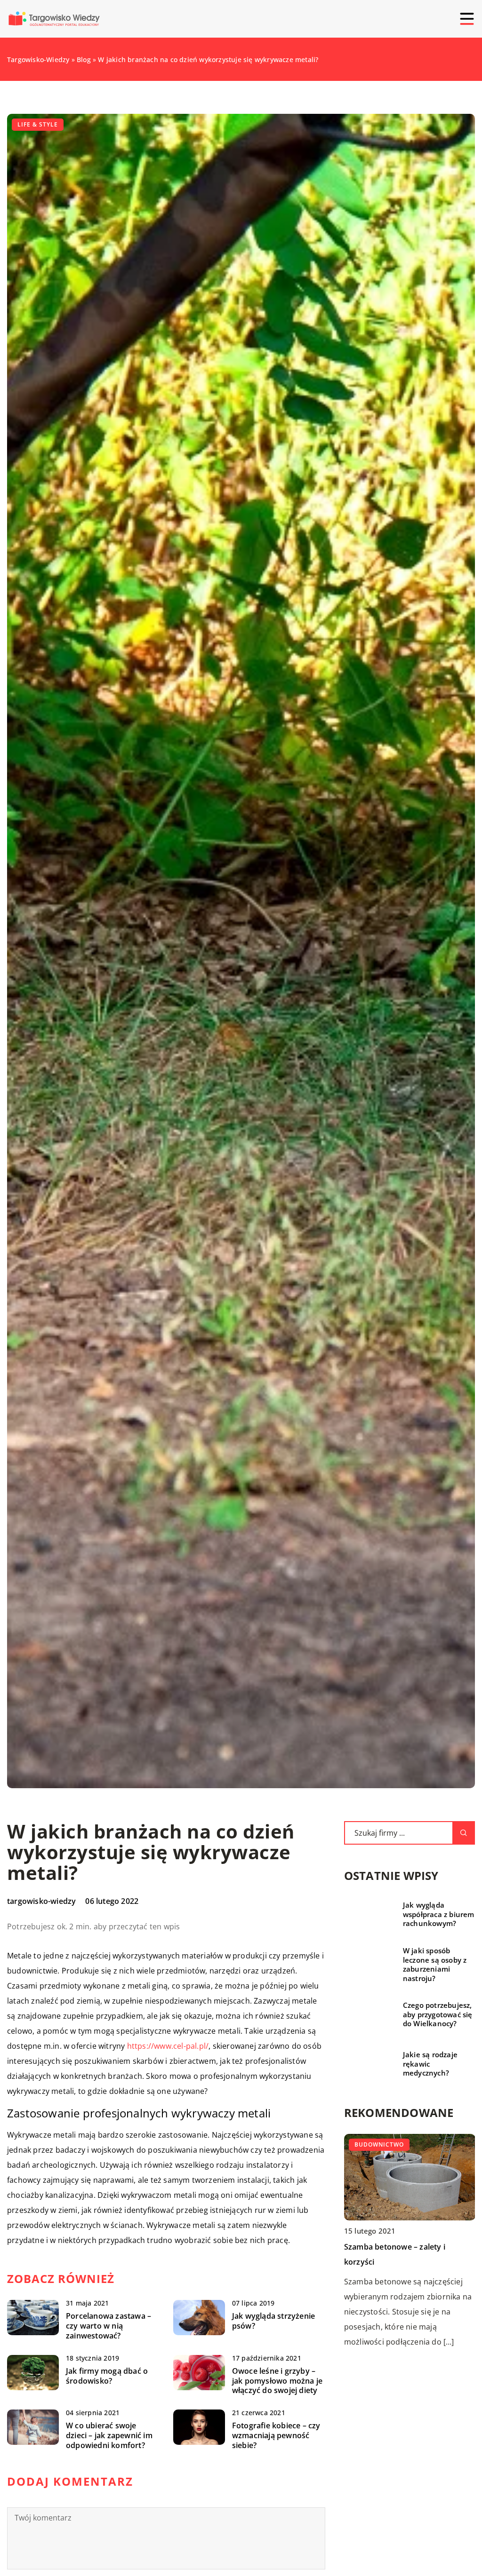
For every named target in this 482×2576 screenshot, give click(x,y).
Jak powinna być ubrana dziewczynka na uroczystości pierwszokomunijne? (397, 2262)
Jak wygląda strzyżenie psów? (273, 2321)
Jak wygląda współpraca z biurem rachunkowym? (439, 1914)
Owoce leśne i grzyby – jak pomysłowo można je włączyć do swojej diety (277, 2381)
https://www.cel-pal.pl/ (168, 2046)
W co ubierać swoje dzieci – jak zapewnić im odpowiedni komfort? (109, 2435)
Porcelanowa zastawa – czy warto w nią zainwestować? (108, 2326)
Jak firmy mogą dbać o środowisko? (107, 2376)
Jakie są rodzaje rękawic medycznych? (430, 2064)
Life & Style (38, 124)
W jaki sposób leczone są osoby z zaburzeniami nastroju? (435, 1965)
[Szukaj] (464, 1833)
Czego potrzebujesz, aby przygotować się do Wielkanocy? (438, 2014)
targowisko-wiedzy (41, 1901)
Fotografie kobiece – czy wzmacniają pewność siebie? (276, 2435)
